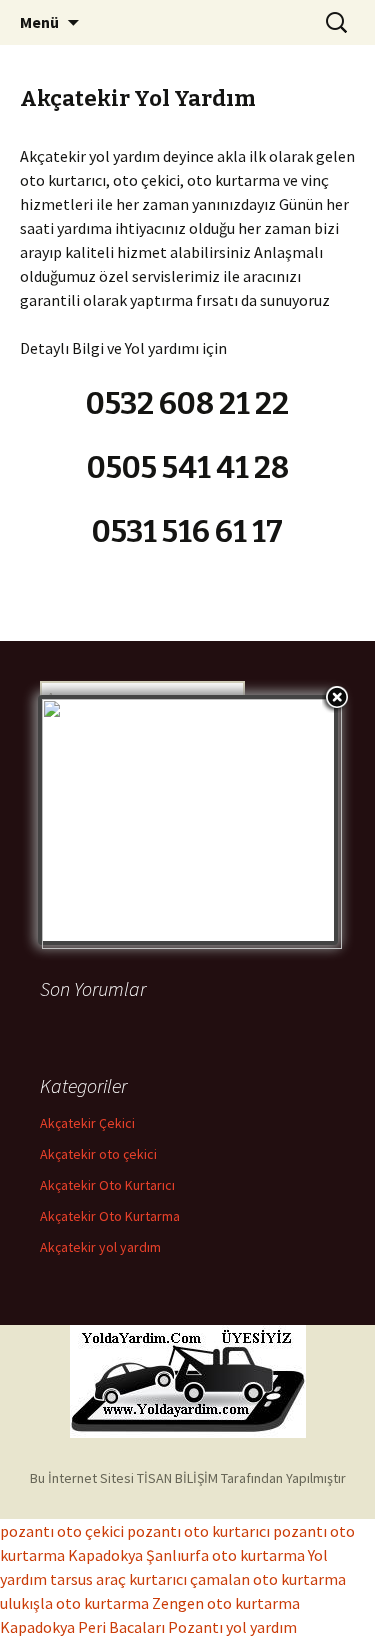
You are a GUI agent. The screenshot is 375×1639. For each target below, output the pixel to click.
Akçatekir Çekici (87, 1123)
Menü (39, 22)
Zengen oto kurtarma (226, 1603)
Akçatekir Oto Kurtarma (110, 1216)
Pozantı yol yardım (232, 1627)
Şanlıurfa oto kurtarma (225, 1555)
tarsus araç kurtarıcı (118, 1579)
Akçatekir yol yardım (100, 1247)
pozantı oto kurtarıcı (198, 1531)
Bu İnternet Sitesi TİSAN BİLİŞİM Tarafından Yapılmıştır (188, 1478)
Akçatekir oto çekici (98, 1154)
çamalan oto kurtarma (268, 1579)
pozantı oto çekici (62, 1531)
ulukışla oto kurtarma (74, 1603)
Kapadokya (105, 1555)
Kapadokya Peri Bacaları (82, 1627)
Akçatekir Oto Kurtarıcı (107, 1185)
